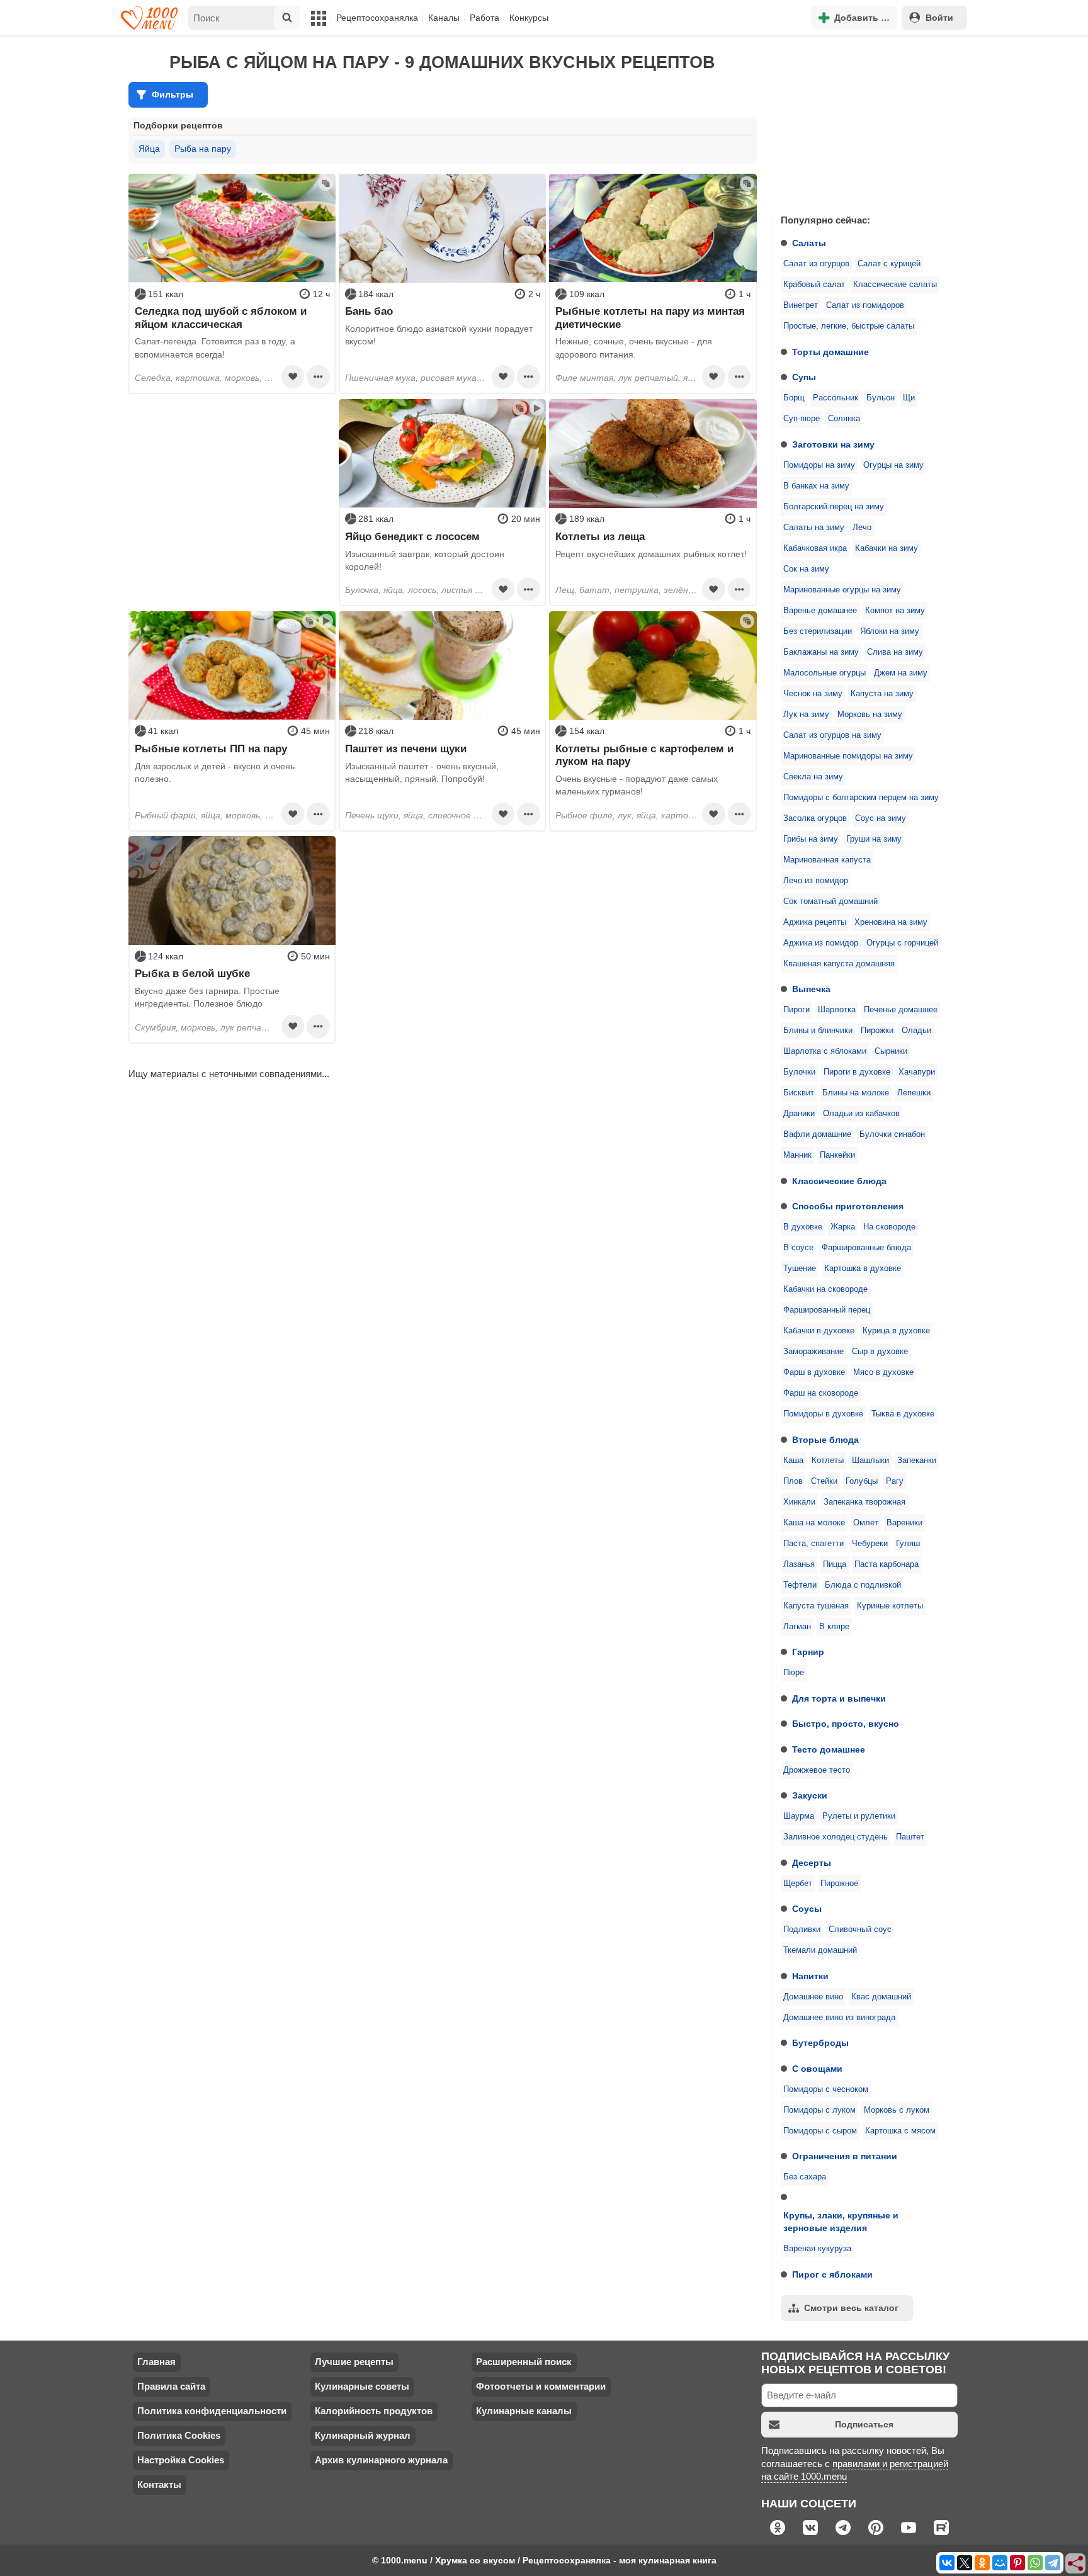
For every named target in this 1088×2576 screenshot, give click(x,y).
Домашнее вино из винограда (839, 2018)
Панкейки (837, 1155)
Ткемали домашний (820, 1950)
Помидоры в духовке (823, 1414)
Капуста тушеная (816, 1606)
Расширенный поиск (524, 2362)
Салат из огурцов (816, 264)
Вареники (904, 1523)
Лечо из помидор (816, 881)
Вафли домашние (817, 1134)
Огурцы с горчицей (902, 943)
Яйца (149, 149)
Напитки (810, 1976)
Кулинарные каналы (524, 2411)
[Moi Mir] (1000, 2563)
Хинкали (799, 1502)
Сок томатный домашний (830, 901)
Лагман (797, 1627)
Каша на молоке (814, 1523)
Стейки (824, 1481)
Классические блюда (839, 1181)
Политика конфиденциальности (212, 2411)
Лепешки (914, 1093)
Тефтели (800, 1585)
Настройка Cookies (181, 2460)
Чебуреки (870, 1544)
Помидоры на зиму (819, 465)
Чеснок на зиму (813, 694)
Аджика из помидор (821, 943)
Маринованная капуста (827, 860)
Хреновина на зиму (891, 922)
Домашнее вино (813, 1997)
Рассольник (836, 398)
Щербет (798, 1884)
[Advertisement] (865, 122)
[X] (965, 2563)
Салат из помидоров (865, 305)
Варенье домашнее (820, 611)
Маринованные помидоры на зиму (848, 756)
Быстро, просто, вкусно (846, 1724)
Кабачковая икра (815, 548)
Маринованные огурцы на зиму (842, 590)
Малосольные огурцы (824, 673)
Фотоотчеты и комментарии (541, 2386)
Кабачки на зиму (887, 548)
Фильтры (173, 94)
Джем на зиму (901, 673)
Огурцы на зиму (893, 465)
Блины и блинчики (818, 1031)
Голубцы (862, 1481)
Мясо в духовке (883, 1372)
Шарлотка (837, 1010)
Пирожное (839, 1884)
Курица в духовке (896, 1331)
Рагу (895, 1481)
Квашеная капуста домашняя (839, 964)
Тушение (800, 1268)
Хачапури (917, 1072)
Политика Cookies (179, 2435)
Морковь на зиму (870, 715)
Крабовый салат (814, 285)
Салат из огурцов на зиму (832, 735)
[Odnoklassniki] (982, 2563)
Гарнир (808, 1652)
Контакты (159, 2484)
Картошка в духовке (863, 1268)
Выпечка (811, 989)
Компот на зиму (895, 611)
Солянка (844, 419)
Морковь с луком (897, 2110)
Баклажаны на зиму (821, 652)
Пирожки (877, 1031)
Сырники (891, 1051)
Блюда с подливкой (863, 1585)
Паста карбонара (887, 1564)
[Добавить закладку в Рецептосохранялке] (293, 376)
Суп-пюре (802, 419)
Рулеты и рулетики (859, 1816)
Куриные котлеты (890, 1606)
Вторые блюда (825, 1440)
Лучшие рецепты (354, 2362)
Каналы (444, 18)
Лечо (862, 528)
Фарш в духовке (814, 1372)
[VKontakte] (947, 2563)
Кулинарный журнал (363, 2435)
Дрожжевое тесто (817, 1770)
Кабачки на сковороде (825, 1289)
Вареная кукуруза (817, 2249)
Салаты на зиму (814, 528)
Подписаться (864, 2424)
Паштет (910, 1837)
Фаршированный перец (827, 1310)
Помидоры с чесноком (826, 2089)
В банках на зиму (816, 486)
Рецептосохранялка (377, 18)
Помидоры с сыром (820, 2131)
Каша (793, 1460)
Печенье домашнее (901, 1010)
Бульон (881, 398)
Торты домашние (830, 352)
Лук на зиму (806, 715)
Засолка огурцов (815, 818)
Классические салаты (895, 285)
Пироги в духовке (857, 1072)
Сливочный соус (860, 1929)
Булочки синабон (892, 1134)
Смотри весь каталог (851, 2308)
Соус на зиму (881, 818)
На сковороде (889, 1227)
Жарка (843, 1227)
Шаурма (799, 1816)
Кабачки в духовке (819, 1331)
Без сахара (805, 2177)
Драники (799, 1114)
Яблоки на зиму (890, 631)
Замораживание (813, 1352)
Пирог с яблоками (832, 2274)
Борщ (794, 398)
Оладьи (916, 1031)
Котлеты (828, 1460)
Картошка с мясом (900, 2131)
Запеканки (917, 1460)
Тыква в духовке (903, 1414)
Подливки (802, 1929)
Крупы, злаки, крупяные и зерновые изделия (841, 2222)
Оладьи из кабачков (861, 1114)
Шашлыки (870, 1460)
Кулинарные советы (362, 2386)
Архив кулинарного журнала (381, 2460)
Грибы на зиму (811, 839)
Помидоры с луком (819, 2110)
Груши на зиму (874, 839)
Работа (484, 18)
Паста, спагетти (813, 1544)
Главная (156, 2362)
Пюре (794, 1673)
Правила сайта (171, 2386)
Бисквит (799, 1093)
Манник (797, 1155)
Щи (909, 398)
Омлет (866, 1523)
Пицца (835, 1564)
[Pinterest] (1017, 2563)
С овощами (817, 2069)
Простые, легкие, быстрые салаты (849, 326)
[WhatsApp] (1035, 2563)
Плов (793, 1481)
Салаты (809, 243)
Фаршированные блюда (866, 1248)
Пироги (796, 1010)
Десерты (812, 1863)
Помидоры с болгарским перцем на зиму (861, 798)
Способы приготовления (848, 1206)
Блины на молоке (856, 1093)
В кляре (834, 1627)
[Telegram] (1053, 2563)
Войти (939, 18)
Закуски (810, 1795)
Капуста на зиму (882, 694)
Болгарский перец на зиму (834, 507)
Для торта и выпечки (839, 1698)
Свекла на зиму (813, 777)
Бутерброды (820, 2043)
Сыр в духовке (880, 1352)
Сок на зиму (806, 569)
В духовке (803, 1227)
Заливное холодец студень (836, 1837)
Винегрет (801, 305)
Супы (804, 377)
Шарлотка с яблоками (825, 1051)
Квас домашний (881, 1997)
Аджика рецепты (815, 922)
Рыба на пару (203, 149)
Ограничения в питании (845, 2156)
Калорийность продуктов (374, 2411)
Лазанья (799, 1564)
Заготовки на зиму (833, 444)
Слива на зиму (895, 652)
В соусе (798, 1248)
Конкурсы (529, 18)
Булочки (799, 1072)
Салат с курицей (889, 264)
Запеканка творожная (864, 1502)
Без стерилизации (818, 631)
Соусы (807, 1909)
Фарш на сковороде (821, 1393)
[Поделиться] (1076, 2564)
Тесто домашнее (829, 1749)
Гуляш (908, 1544)
